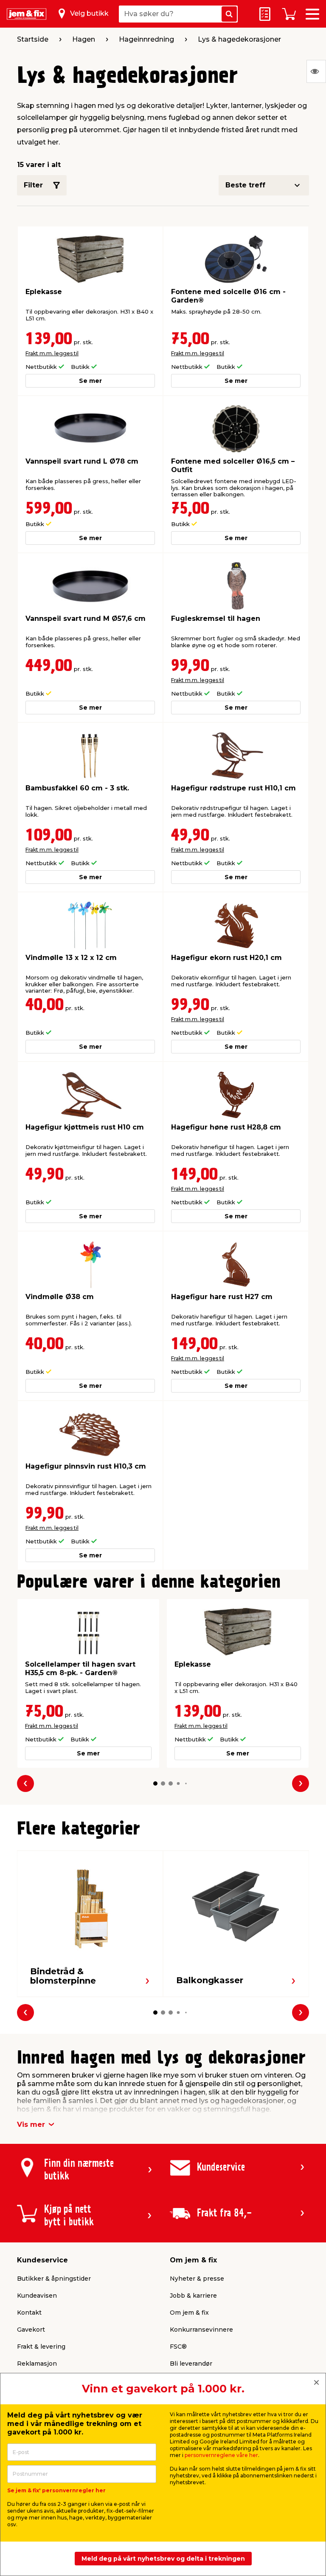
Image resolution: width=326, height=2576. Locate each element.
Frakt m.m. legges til (52, 353)
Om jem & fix (189, 2313)
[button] (155, 1783)
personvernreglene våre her (221, 2455)
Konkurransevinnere (201, 2330)
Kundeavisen (37, 2296)
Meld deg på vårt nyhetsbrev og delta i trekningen (163, 2559)
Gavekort (31, 2330)
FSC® (178, 2347)
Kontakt (29, 2313)
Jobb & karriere (193, 2296)
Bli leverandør (191, 2364)
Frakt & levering (41, 2347)
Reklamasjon (37, 2364)
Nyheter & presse (197, 2279)
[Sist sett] (316, 71)
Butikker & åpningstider (54, 2279)
